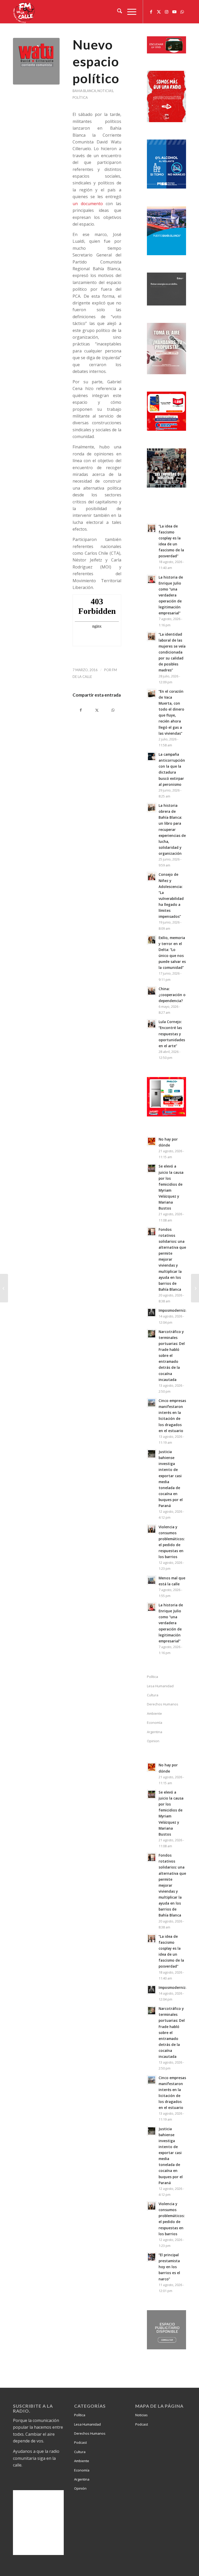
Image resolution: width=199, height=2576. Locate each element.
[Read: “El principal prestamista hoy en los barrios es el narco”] (152, 2257)
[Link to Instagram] (167, 12)
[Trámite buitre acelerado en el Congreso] (195, 1288)
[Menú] (129, 12)
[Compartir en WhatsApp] (113, 710)
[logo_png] (25, 12)
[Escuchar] (166, 52)
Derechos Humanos (163, 1704)
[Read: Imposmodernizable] (152, 1313)
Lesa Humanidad (160, 1686)
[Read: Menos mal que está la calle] (152, 1580)
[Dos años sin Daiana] (4, 1288)
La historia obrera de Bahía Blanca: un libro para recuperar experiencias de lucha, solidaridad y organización (172, 829)
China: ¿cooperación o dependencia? (172, 995)
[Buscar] (117, 12)
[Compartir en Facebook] (81, 710)
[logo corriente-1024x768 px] (36, 61)
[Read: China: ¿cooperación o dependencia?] (152, 991)
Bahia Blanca (84, 91)
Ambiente (154, 1713)
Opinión (80, 2488)
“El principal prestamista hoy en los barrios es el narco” (169, 2267)
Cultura (153, 1695)
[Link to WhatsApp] (182, 12)
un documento (88, 204)
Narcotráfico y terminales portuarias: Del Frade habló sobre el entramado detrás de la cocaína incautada (172, 1356)
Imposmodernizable (176, 1310)
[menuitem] (117, 12)
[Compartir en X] (97, 710)
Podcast (80, 2442)
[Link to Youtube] (174, 12)
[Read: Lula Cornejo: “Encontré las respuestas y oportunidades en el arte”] (152, 1024)
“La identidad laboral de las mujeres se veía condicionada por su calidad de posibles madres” (172, 652)
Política (80, 98)
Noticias (105, 91)
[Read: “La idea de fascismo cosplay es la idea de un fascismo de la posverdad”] (152, 528)
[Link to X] (159, 12)
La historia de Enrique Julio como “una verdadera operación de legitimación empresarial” (171, 595)
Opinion (153, 1741)
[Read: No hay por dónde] (152, 1141)
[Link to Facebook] (151, 12)
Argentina (155, 1732)
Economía (155, 1723)
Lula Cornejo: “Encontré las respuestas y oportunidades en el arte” (172, 1034)
